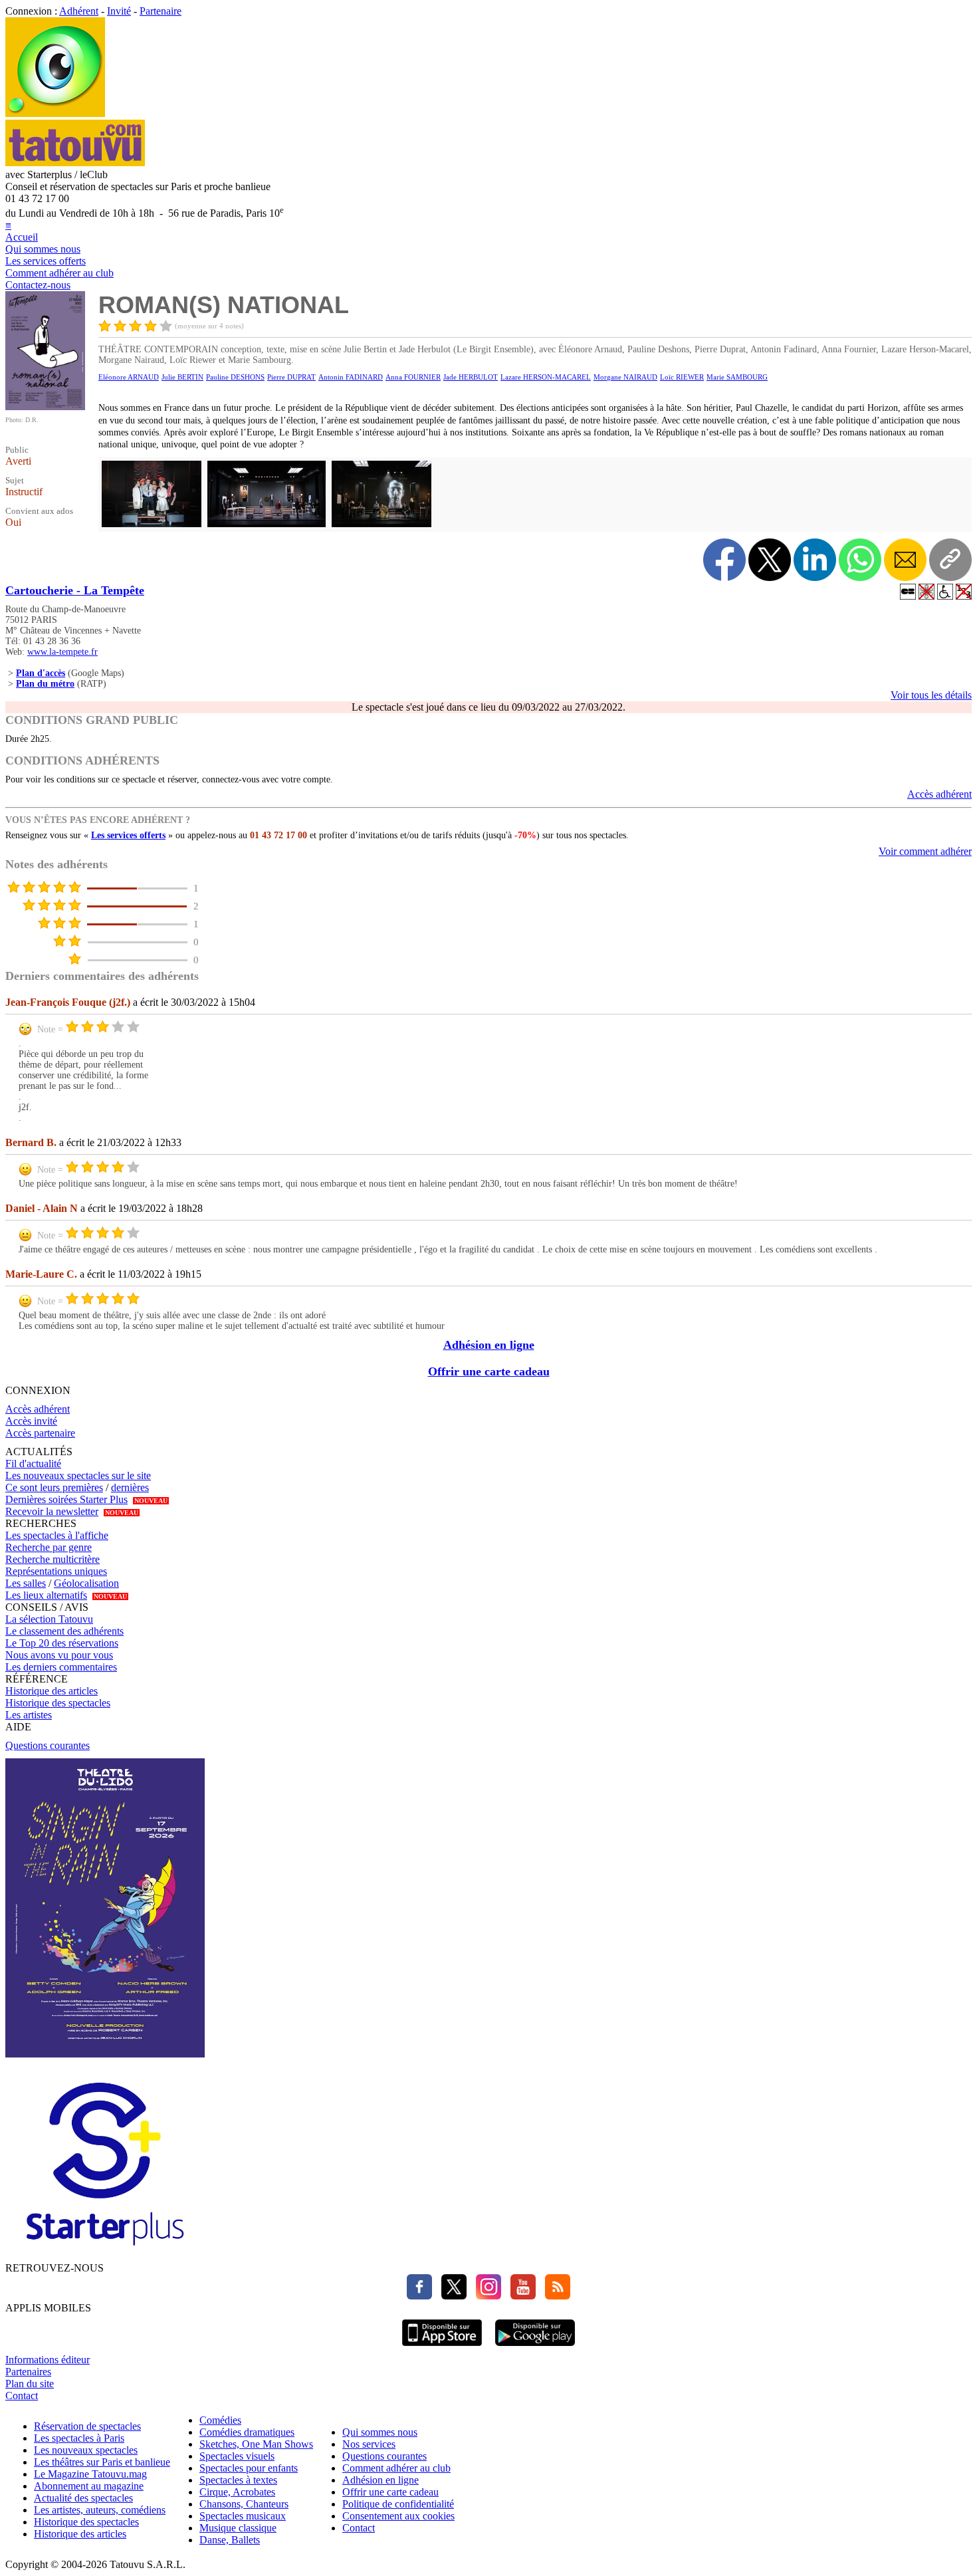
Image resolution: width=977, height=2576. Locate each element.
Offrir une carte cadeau (489, 1371)
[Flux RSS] (554, 2296)
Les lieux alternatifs (46, 1595)
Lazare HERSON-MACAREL (546, 377)
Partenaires (28, 2372)
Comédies (220, 2420)
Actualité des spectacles (83, 2498)
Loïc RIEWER (682, 377)
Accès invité (31, 1421)
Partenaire (161, 11)
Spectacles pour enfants (249, 2468)
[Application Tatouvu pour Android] (535, 2348)
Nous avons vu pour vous (59, 1655)
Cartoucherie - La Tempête (75, 590)
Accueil (22, 237)
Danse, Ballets (230, 2540)
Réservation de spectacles (87, 2426)
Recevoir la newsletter (52, 1511)
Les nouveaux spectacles (86, 2450)
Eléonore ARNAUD (129, 377)
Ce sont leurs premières (54, 1487)
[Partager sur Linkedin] (815, 560)
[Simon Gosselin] (150, 526)
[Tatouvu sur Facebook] (419, 2296)
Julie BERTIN (182, 377)
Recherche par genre (49, 1547)
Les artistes (29, 1715)
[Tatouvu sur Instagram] (485, 2296)
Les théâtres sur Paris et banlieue (102, 2462)
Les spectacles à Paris (79, 2438)
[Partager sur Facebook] (724, 560)
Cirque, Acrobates (237, 2492)
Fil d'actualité (33, 1464)
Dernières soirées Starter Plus (66, 1499)
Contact (22, 2396)
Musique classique (238, 2528)
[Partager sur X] (770, 560)
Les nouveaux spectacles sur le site (78, 1475)
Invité (119, 11)
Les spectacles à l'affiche (57, 1535)
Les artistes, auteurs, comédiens (100, 2510)
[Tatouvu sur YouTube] (520, 2296)
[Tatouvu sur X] (451, 2296)
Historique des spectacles (58, 1703)
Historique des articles (52, 1691)
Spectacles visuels (237, 2456)
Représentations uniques (56, 1571)
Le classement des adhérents (64, 1631)
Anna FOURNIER (413, 377)
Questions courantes (48, 1745)
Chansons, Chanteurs (244, 2504)
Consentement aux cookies (398, 2516)
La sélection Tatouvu (49, 1619)
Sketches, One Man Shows (256, 2444)
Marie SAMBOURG (737, 377)
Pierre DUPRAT (291, 377)
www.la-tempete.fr (62, 652)
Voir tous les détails (931, 695)
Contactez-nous (38, 285)
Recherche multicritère (53, 1559)
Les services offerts (46, 261)
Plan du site (30, 2384)
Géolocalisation (86, 1583)
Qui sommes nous (43, 249)
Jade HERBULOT (471, 377)
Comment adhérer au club (59, 273)
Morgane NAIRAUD (625, 377)
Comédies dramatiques (247, 2432)
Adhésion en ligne (489, 1345)
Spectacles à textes (238, 2480)
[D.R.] (45, 407)
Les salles (26, 1583)
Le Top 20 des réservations (62, 1643)
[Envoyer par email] (905, 560)
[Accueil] (55, 113)
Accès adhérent (939, 794)
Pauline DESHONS (235, 377)
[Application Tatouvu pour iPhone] (442, 2348)
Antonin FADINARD (351, 377)
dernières (130, 1487)
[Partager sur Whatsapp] (860, 560)
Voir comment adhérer (925, 851)
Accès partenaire (40, 1433)
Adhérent (79, 11)
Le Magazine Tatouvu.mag (90, 2474)
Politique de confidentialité (398, 2504)
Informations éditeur (48, 2360)
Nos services (369, 2444)
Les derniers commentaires (61, 1667)
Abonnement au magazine (89, 2486)
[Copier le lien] (950, 560)
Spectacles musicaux (243, 2516)
